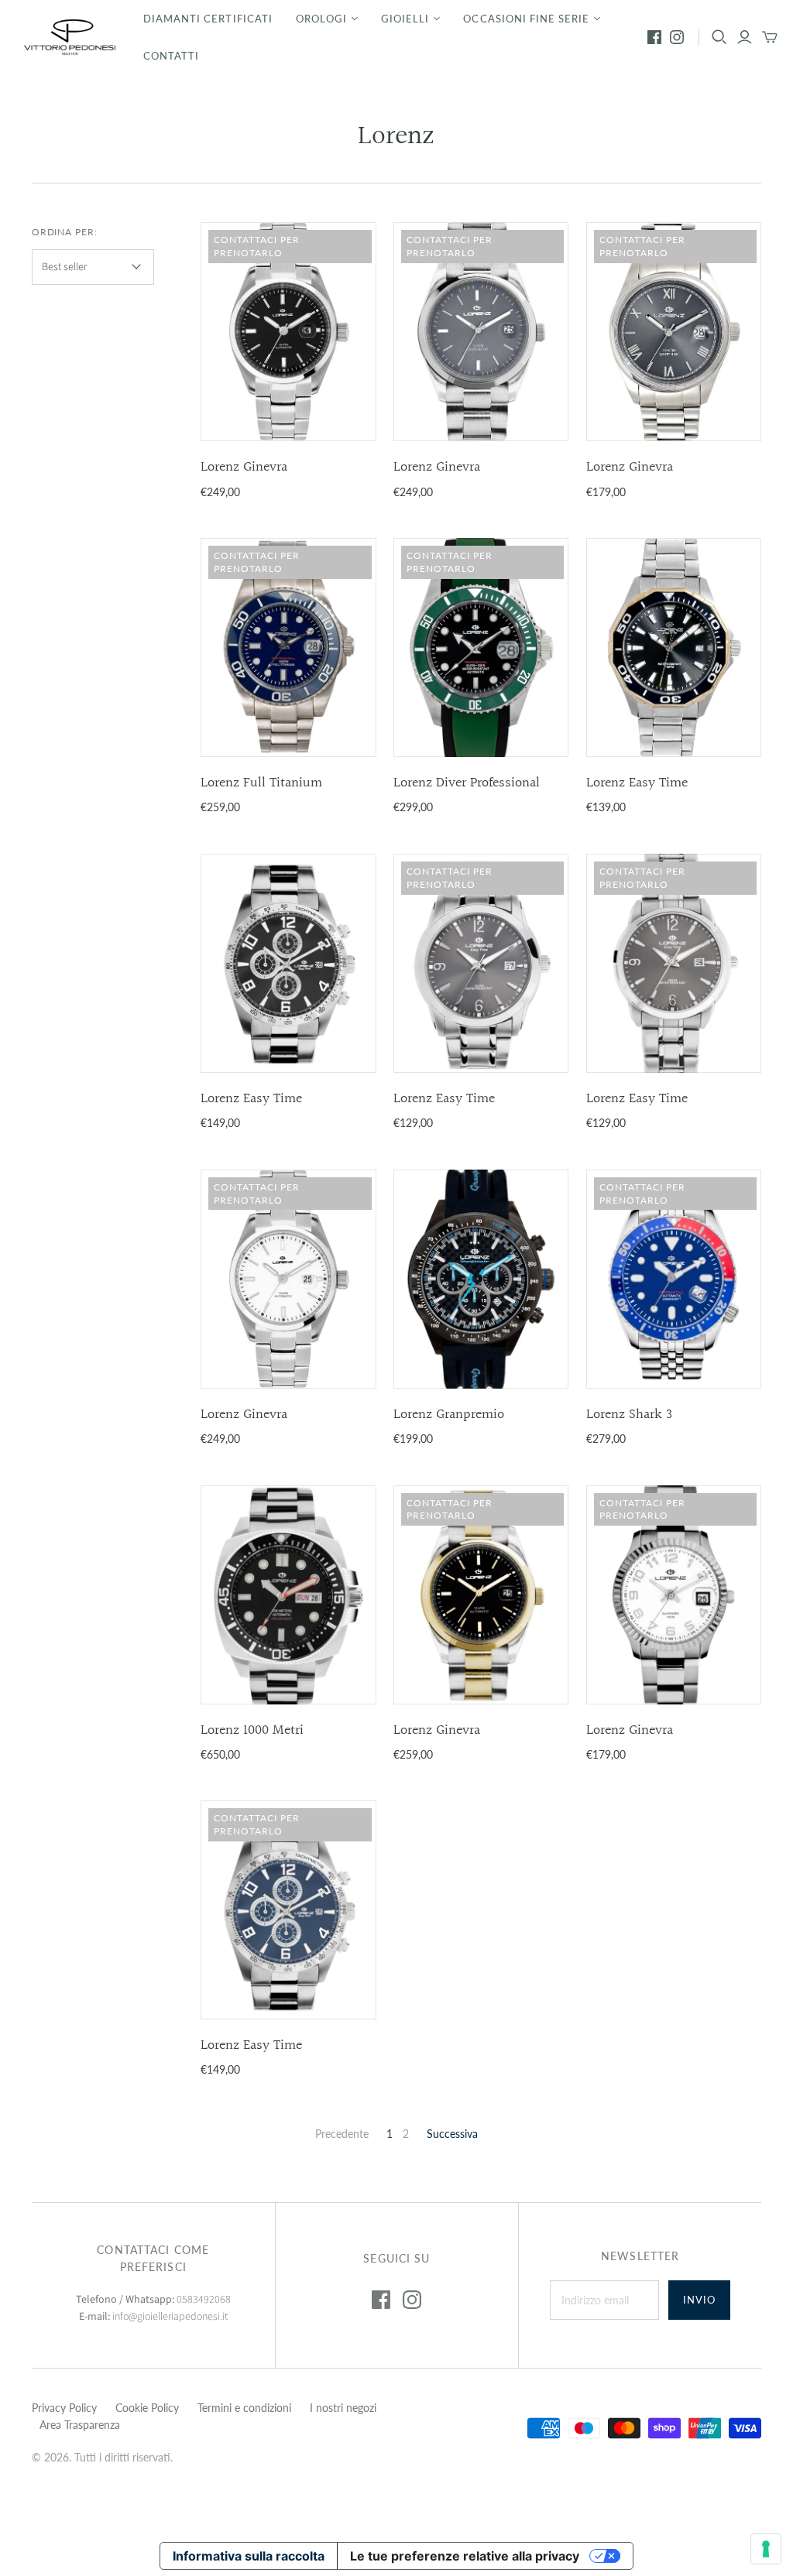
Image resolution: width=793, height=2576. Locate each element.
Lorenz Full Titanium (261, 783)
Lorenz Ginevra (244, 467)
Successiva (452, 2134)
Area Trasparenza (80, 2425)
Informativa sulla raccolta (249, 2556)
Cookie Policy (147, 2408)
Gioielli (405, 19)
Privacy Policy (64, 2408)
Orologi (321, 19)
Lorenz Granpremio (449, 1415)
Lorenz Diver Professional (467, 783)
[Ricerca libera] (719, 37)
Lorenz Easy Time (637, 783)
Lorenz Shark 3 (629, 1415)
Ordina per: (65, 232)
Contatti (171, 56)
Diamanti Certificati (208, 19)
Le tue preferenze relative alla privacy (465, 2556)
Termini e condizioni (244, 2408)
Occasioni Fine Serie (526, 19)
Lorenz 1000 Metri (252, 1730)
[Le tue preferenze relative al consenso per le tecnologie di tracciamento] (766, 2549)
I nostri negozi (343, 2408)
